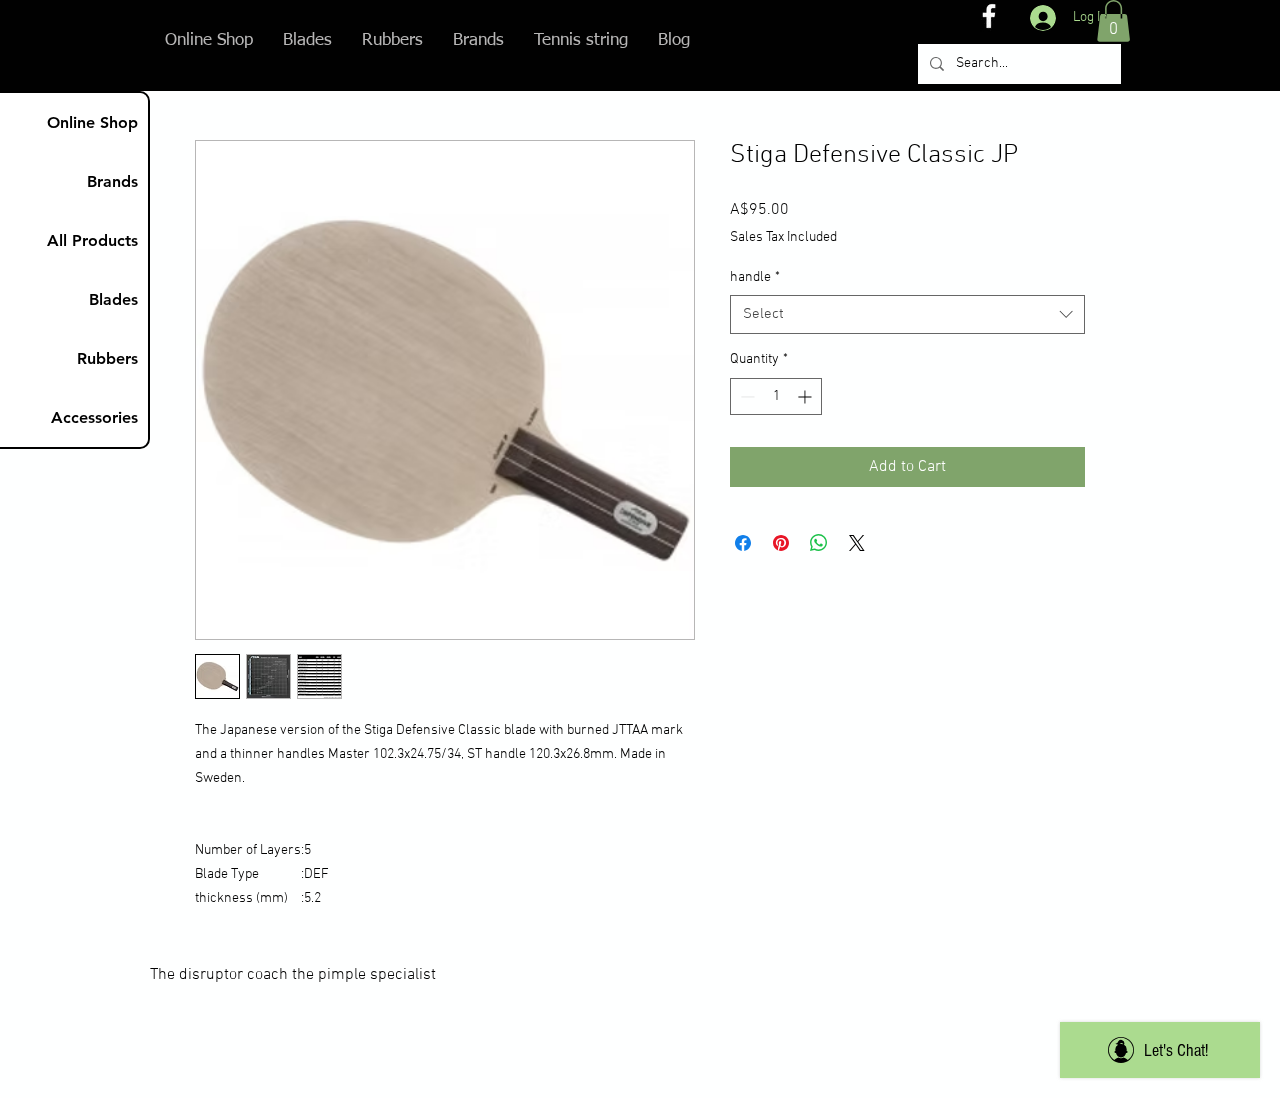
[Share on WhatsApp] (819, 543)
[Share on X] (857, 543)
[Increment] (806, 396)
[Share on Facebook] (743, 543)
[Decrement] (745, 396)
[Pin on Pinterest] (781, 543)
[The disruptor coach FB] (989, 16)
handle (755, 277)
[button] (1113, 21)
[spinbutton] (776, 396)
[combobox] (907, 314)
